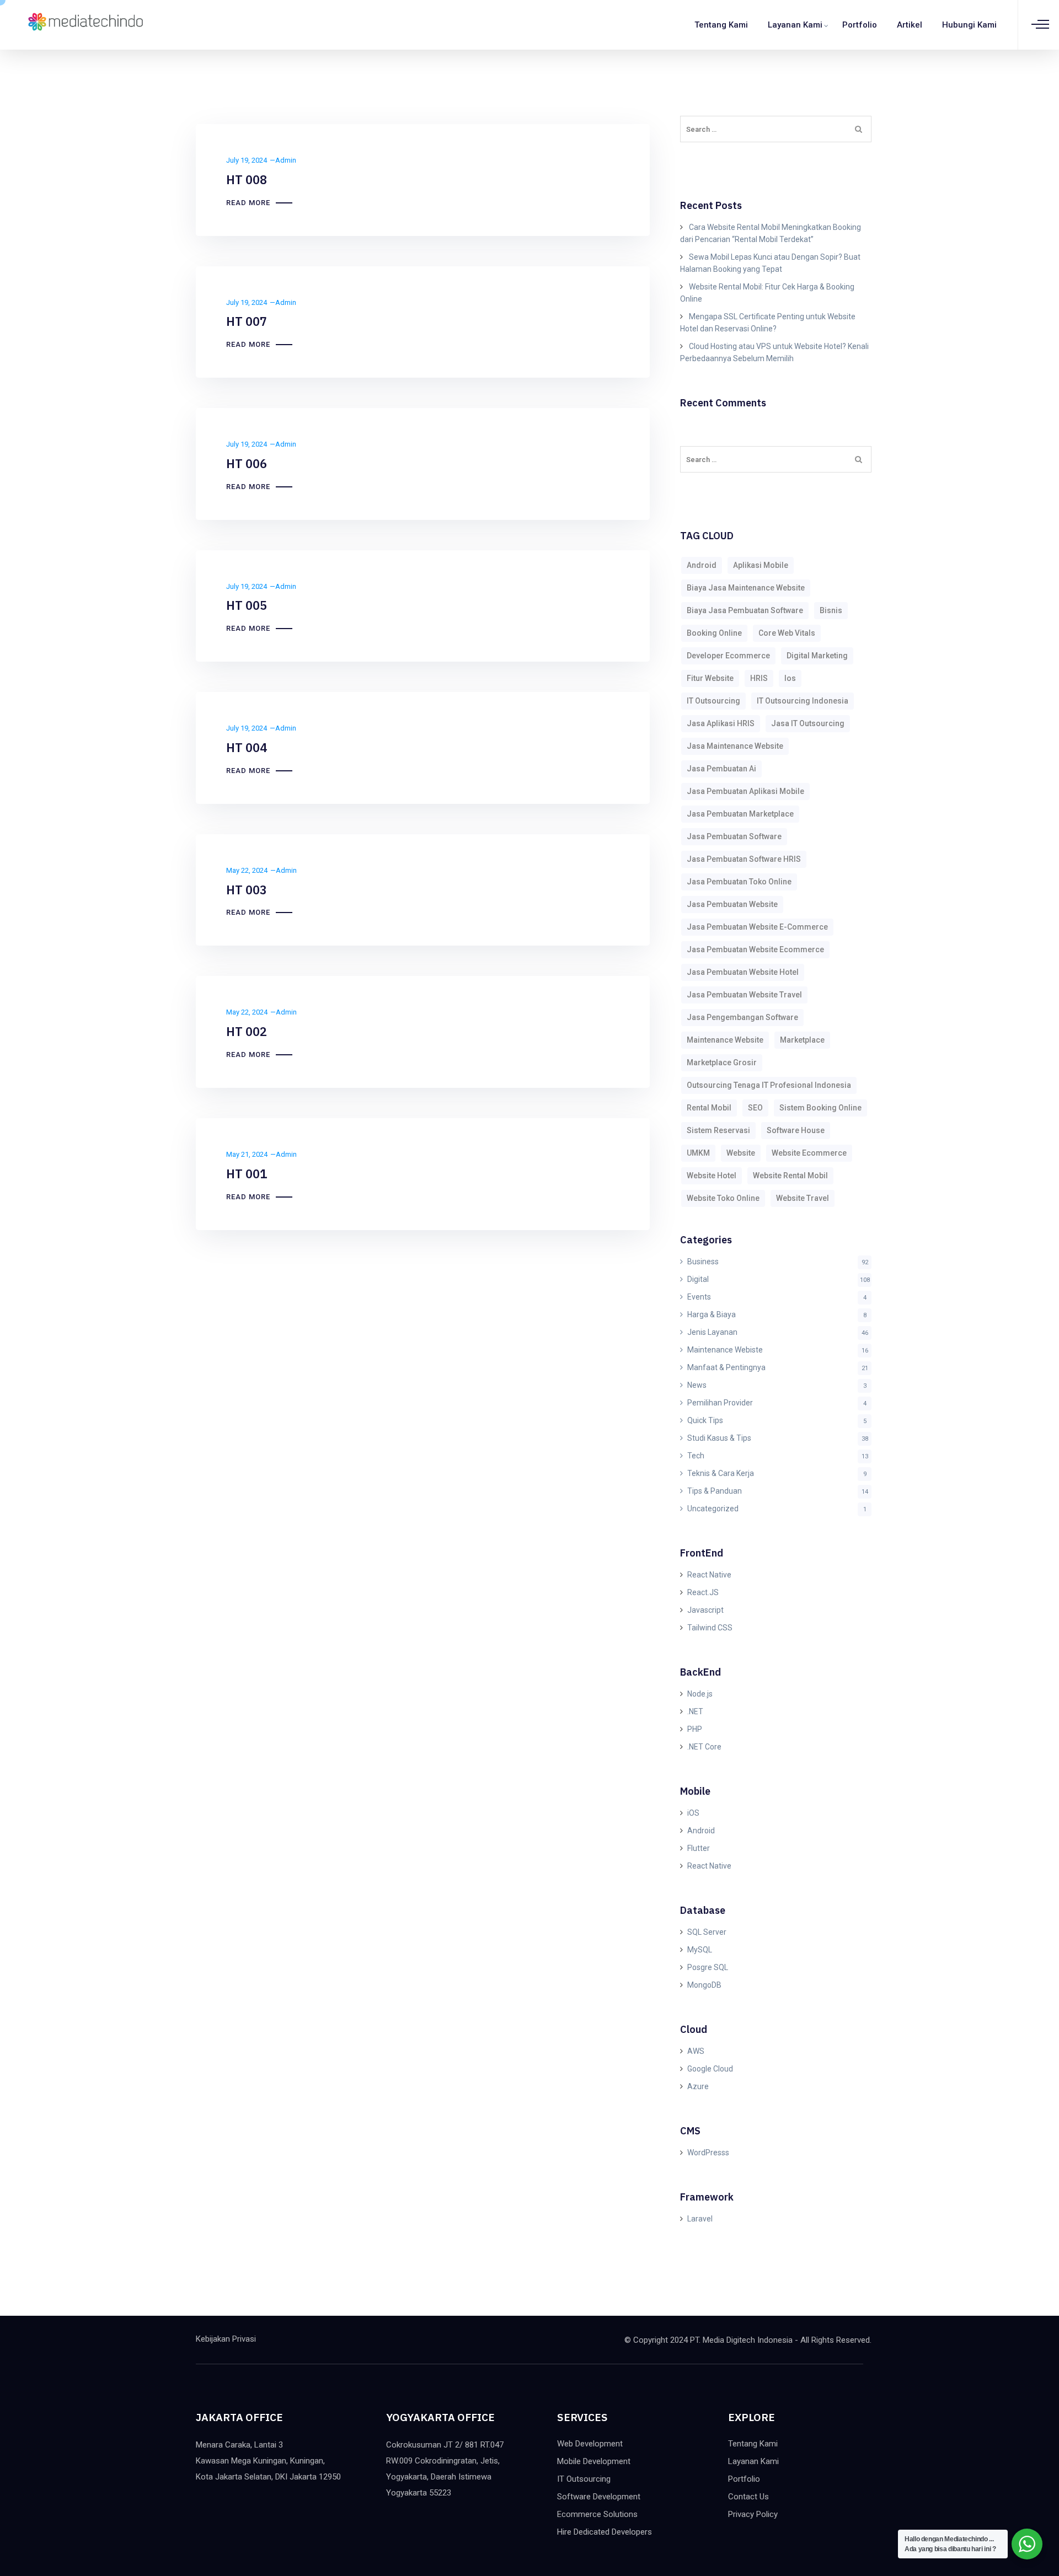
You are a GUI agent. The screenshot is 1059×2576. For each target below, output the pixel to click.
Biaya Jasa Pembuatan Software (745, 610)
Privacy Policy (753, 2514)
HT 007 (247, 321)
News (697, 1385)
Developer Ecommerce (728, 656)
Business (703, 1262)
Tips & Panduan (715, 1491)
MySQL (700, 1950)
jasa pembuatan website (732, 904)
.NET (695, 1711)
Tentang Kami (721, 25)
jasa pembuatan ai (721, 769)
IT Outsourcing (584, 2479)
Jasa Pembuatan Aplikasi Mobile (745, 791)
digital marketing (817, 656)
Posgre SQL (708, 1967)
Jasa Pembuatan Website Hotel (743, 972)
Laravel (700, 2219)
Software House (796, 1130)
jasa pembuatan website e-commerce (757, 927)
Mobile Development (594, 2461)
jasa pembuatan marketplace (740, 814)
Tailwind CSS (710, 1628)
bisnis (831, 610)
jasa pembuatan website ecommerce (755, 949)
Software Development (599, 2497)
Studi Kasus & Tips (719, 1438)
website (741, 1153)
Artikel (910, 25)
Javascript (705, 1610)
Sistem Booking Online (820, 1108)
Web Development (590, 2444)
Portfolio (860, 25)
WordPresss (708, 2153)
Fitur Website (710, 678)
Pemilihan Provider (720, 1403)
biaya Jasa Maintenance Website (746, 588)
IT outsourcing (713, 701)
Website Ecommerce (809, 1153)
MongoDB (704, 1985)
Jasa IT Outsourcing (808, 723)
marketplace (802, 1040)
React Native (709, 1575)
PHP (695, 1729)
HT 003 (247, 890)
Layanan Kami (795, 25)
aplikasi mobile (761, 565)
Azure (698, 2086)
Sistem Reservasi (718, 1130)
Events (699, 1297)
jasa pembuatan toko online (739, 882)
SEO (755, 1108)
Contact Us (748, 2497)
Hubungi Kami (969, 25)
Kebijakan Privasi (226, 2339)
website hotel (712, 1176)
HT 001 (247, 1174)
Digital (698, 1279)
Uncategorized (713, 1509)
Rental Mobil (709, 1108)
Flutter (699, 1848)
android (702, 565)
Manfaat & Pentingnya (726, 1367)
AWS (696, 2051)
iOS (693, 1813)
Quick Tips (705, 1420)
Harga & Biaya (712, 1314)
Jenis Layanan (712, 1332)
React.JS (703, 1592)
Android (701, 1831)
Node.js (700, 1694)
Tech (696, 1456)
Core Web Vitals (787, 633)
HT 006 (247, 463)
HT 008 (247, 179)
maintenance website (725, 1040)
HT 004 (247, 747)
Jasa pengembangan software (742, 1017)
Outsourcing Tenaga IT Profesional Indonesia (769, 1085)
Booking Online (714, 633)
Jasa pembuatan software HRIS (744, 859)
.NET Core (704, 1747)
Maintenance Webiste (725, 1350)
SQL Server (707, 1932)
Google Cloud (710, 2069)
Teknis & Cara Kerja (721, 1473)
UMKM (698, 1153)
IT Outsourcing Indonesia (803, 701)
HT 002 (247, 1031)
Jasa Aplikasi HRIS (721, 723)
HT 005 (247, 605)
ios (790, 678)
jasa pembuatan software (734, 836)
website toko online (723, 1198)
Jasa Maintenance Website (735, 746)
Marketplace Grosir (722, 1062)
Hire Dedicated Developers (605, 2532)
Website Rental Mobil (790, 1176)
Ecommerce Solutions (597, 2514)
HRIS (759, 678)
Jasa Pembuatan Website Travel (744, 995)
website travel (803, 1198)
